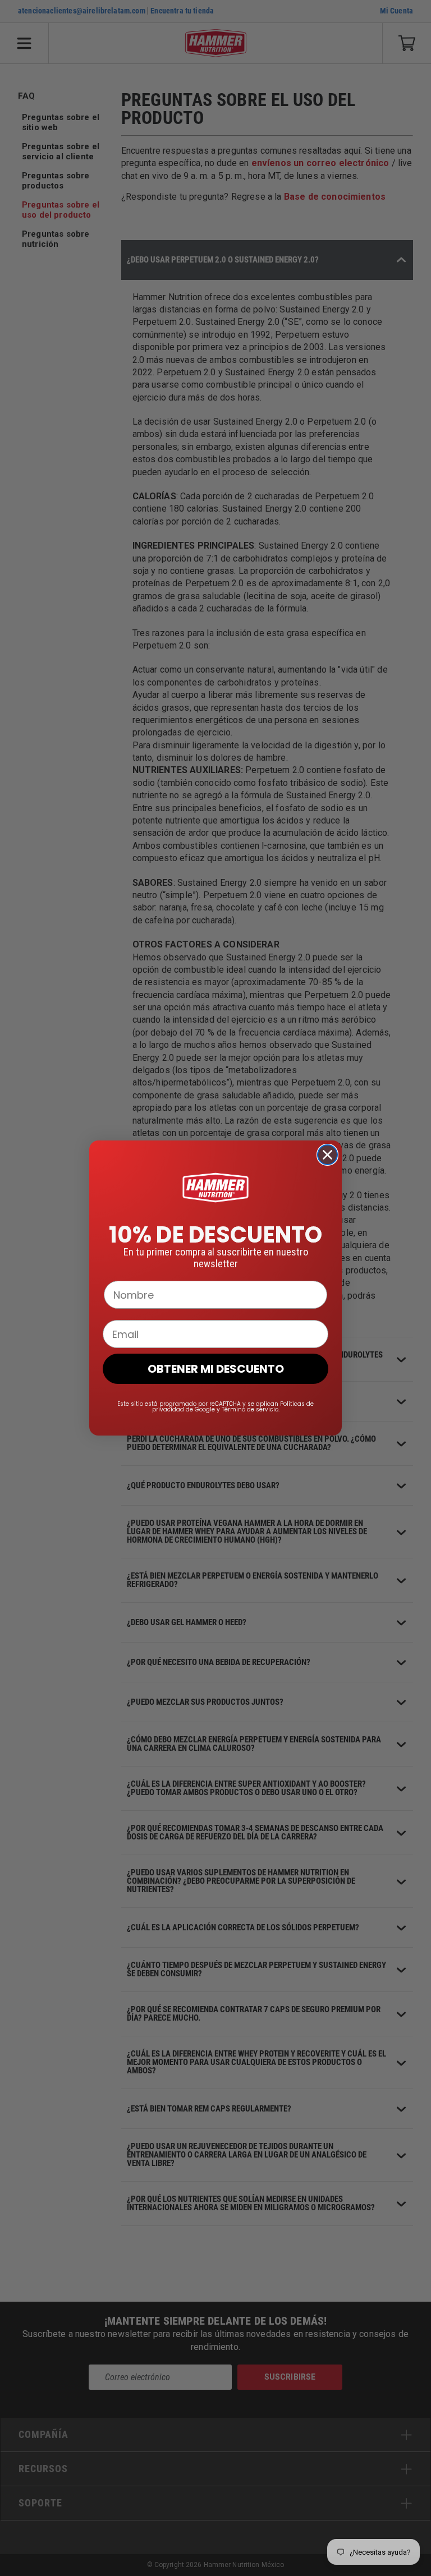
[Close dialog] (327, 1155)
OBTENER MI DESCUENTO (216, 1369)
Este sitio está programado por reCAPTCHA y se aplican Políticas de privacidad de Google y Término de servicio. (215, 1407)
